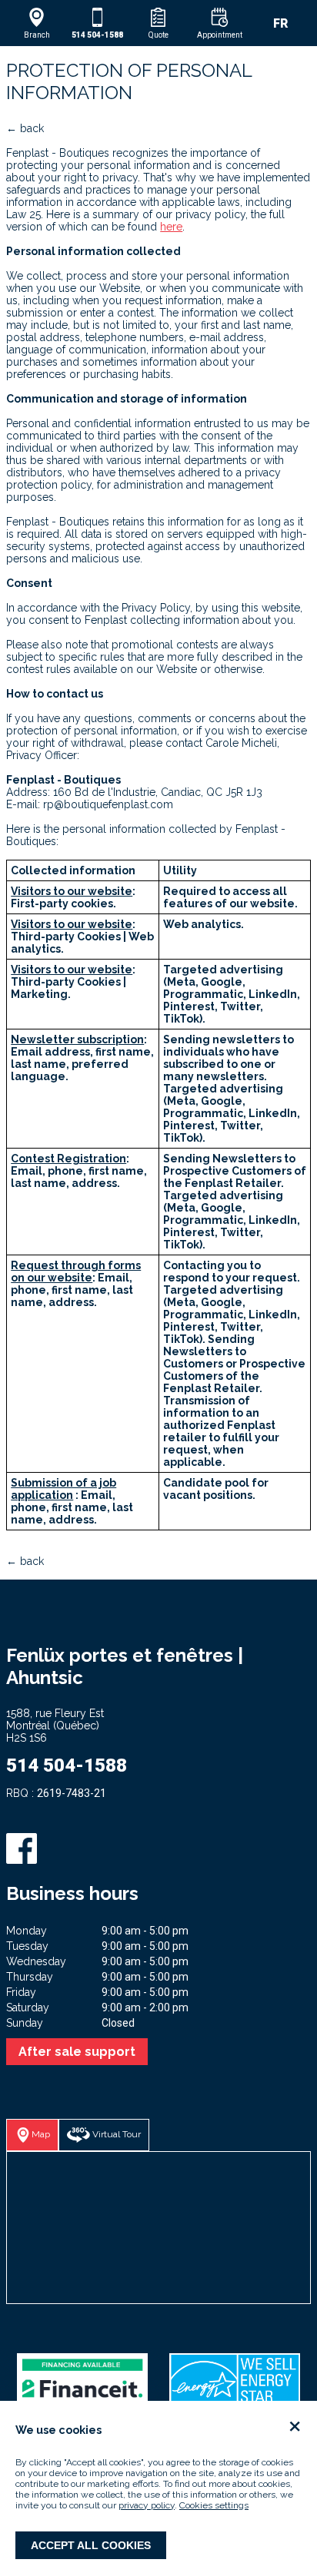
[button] (37, 23)
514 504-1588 (67, 1765)
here (171, 227)
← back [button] (25, 128)
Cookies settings (214, 2505)
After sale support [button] (77, 2052)
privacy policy (147, 2505)
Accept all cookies (91, 2545)
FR (280, 23)
